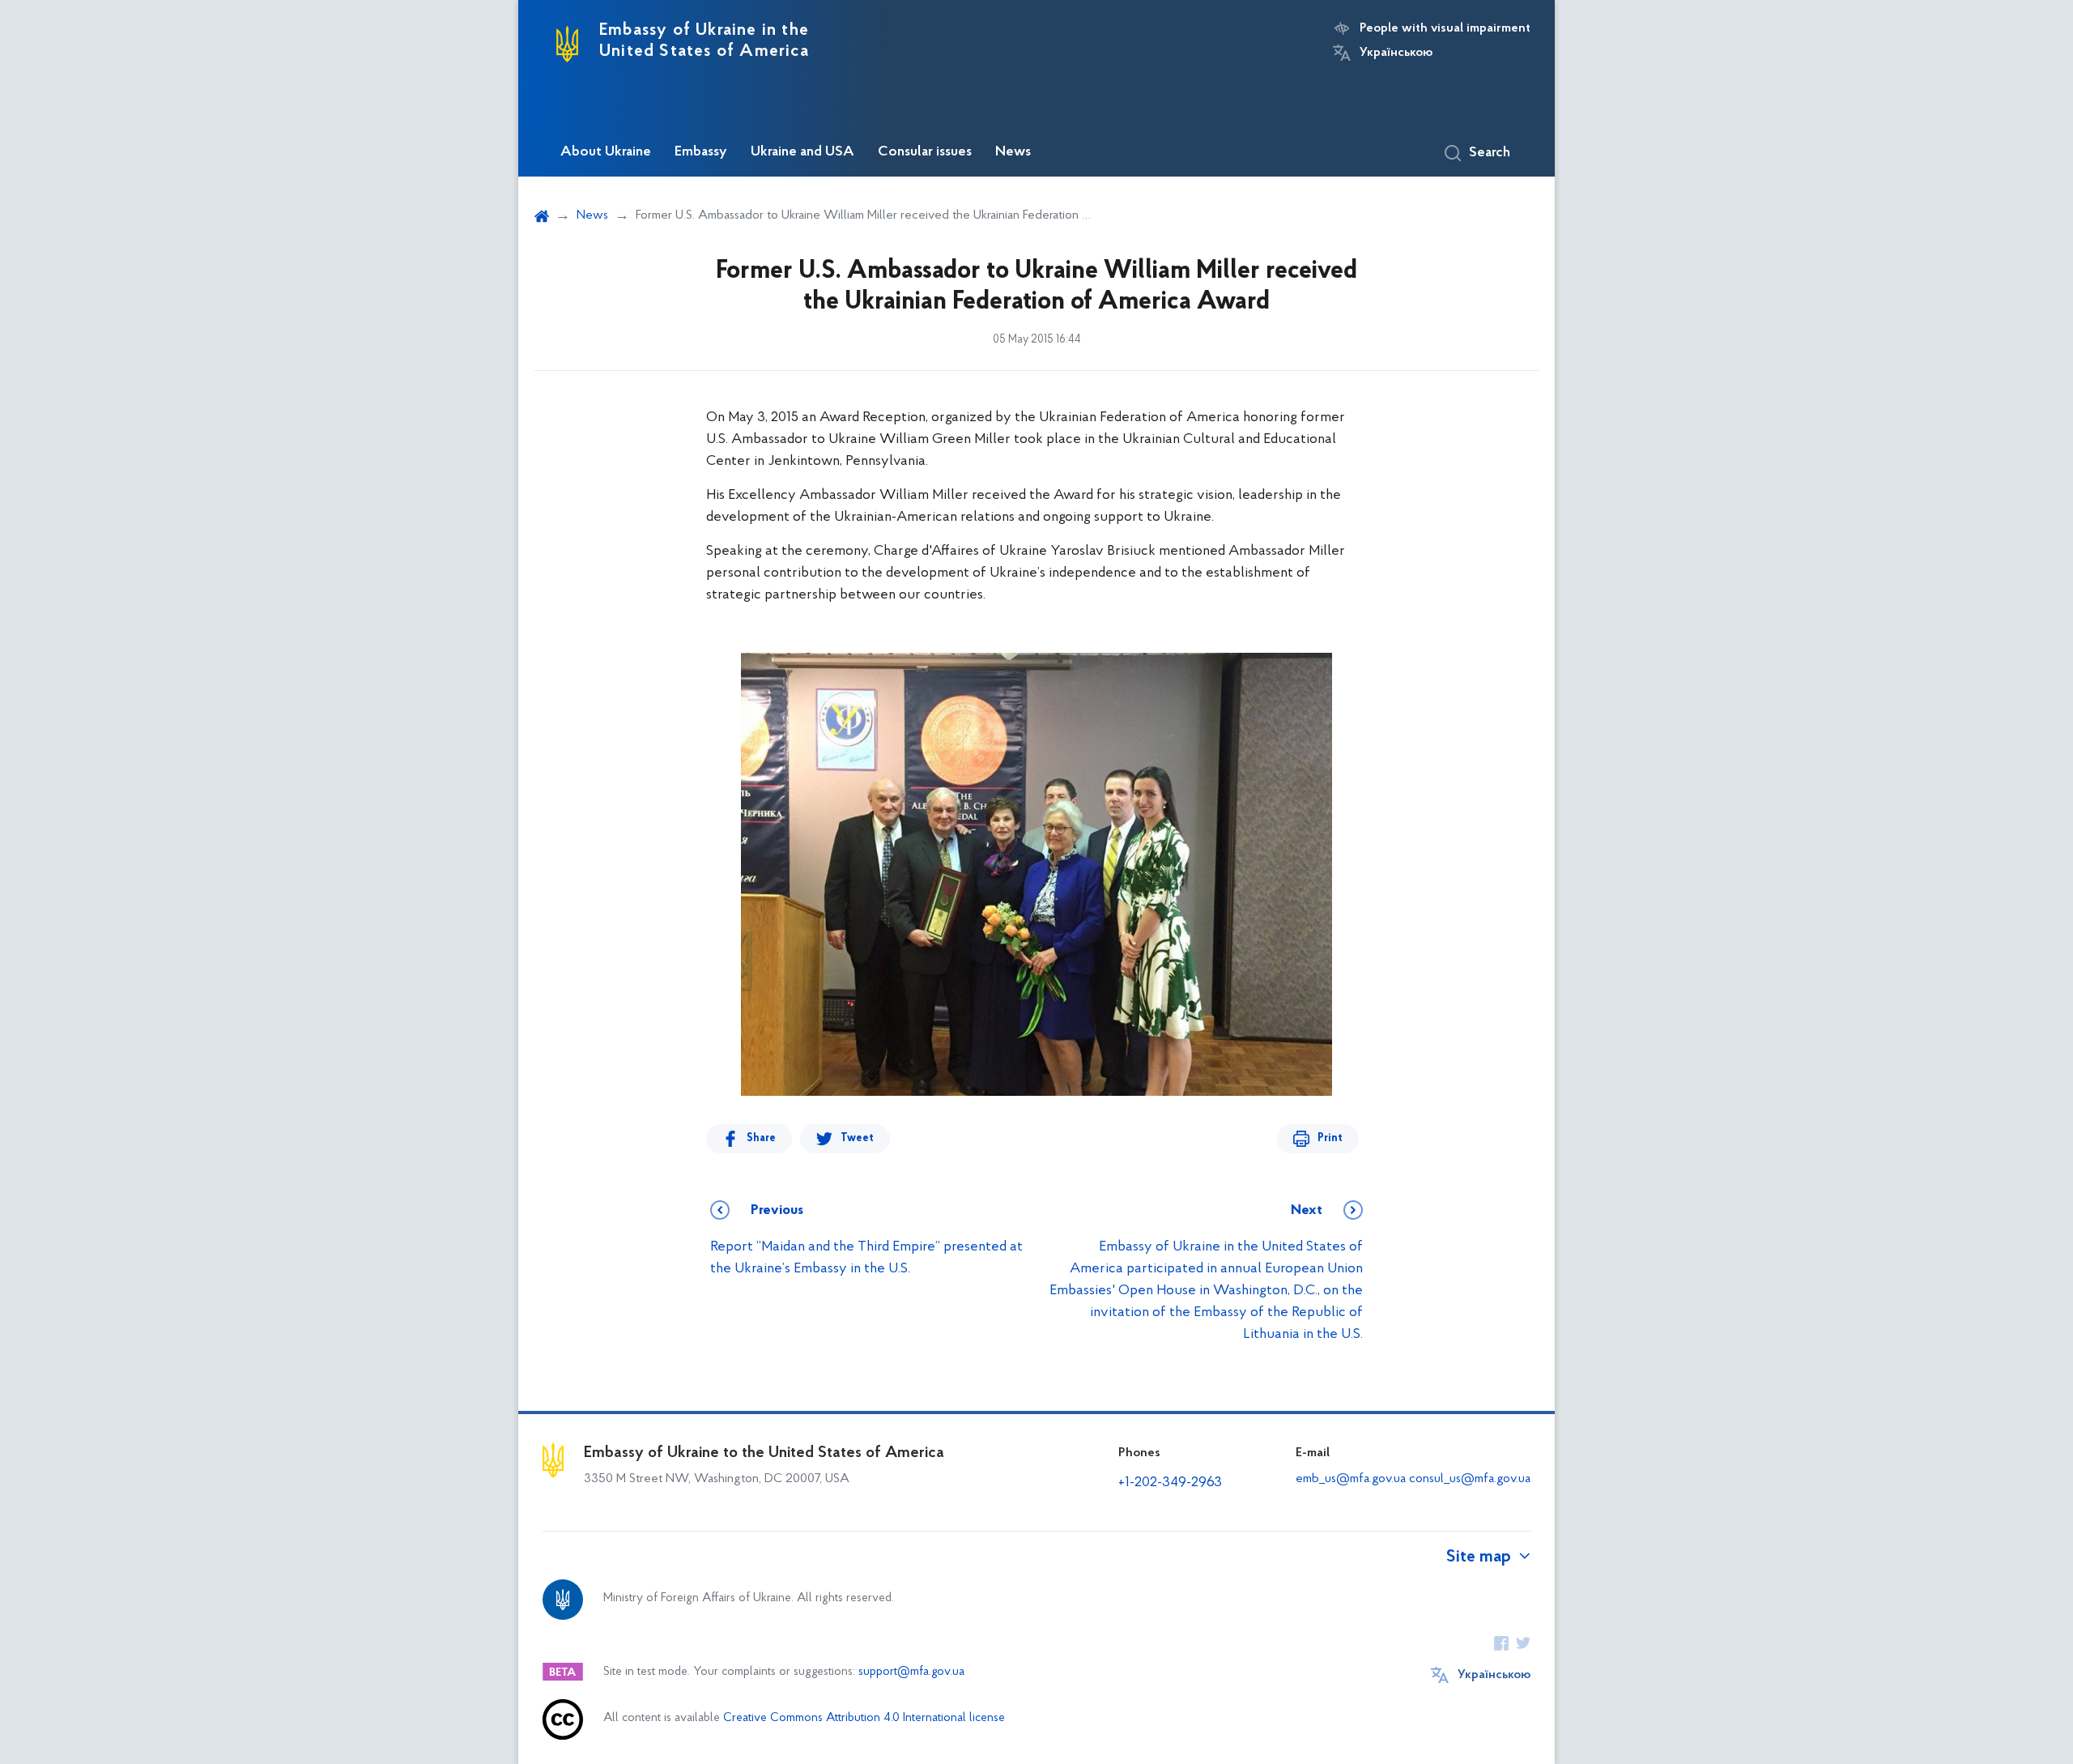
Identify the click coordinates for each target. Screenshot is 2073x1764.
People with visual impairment (1445, 28)
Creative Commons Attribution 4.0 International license (864, 1718)
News (1013, 152)
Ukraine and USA (802, 152)
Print (1330, 1138)
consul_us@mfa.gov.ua (1470, 1479)
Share (761, 1138)
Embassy (701, 152)
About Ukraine (606, 152)
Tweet (857, 1138)
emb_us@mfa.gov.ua (1351, 1479)
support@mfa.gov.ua (911, 1672)
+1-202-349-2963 (1170, 1483)
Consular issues (925, 152)
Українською (1396, 53)
